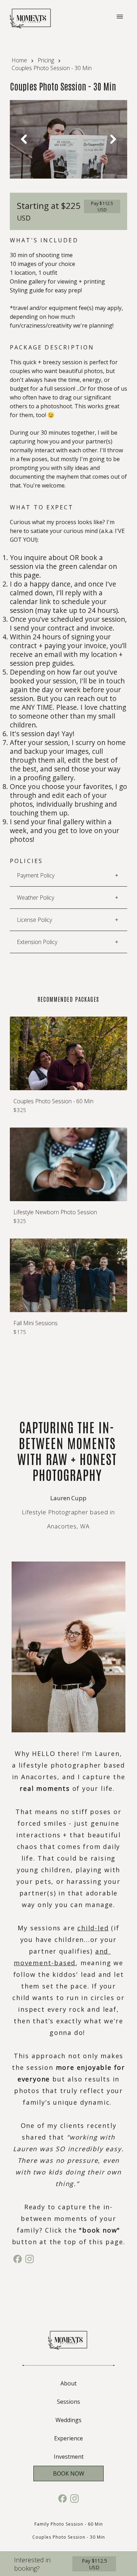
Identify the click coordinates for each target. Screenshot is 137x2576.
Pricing (46, 60)
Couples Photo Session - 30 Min (69, 2537)
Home (19, 60)
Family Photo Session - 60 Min (69, 2524)
